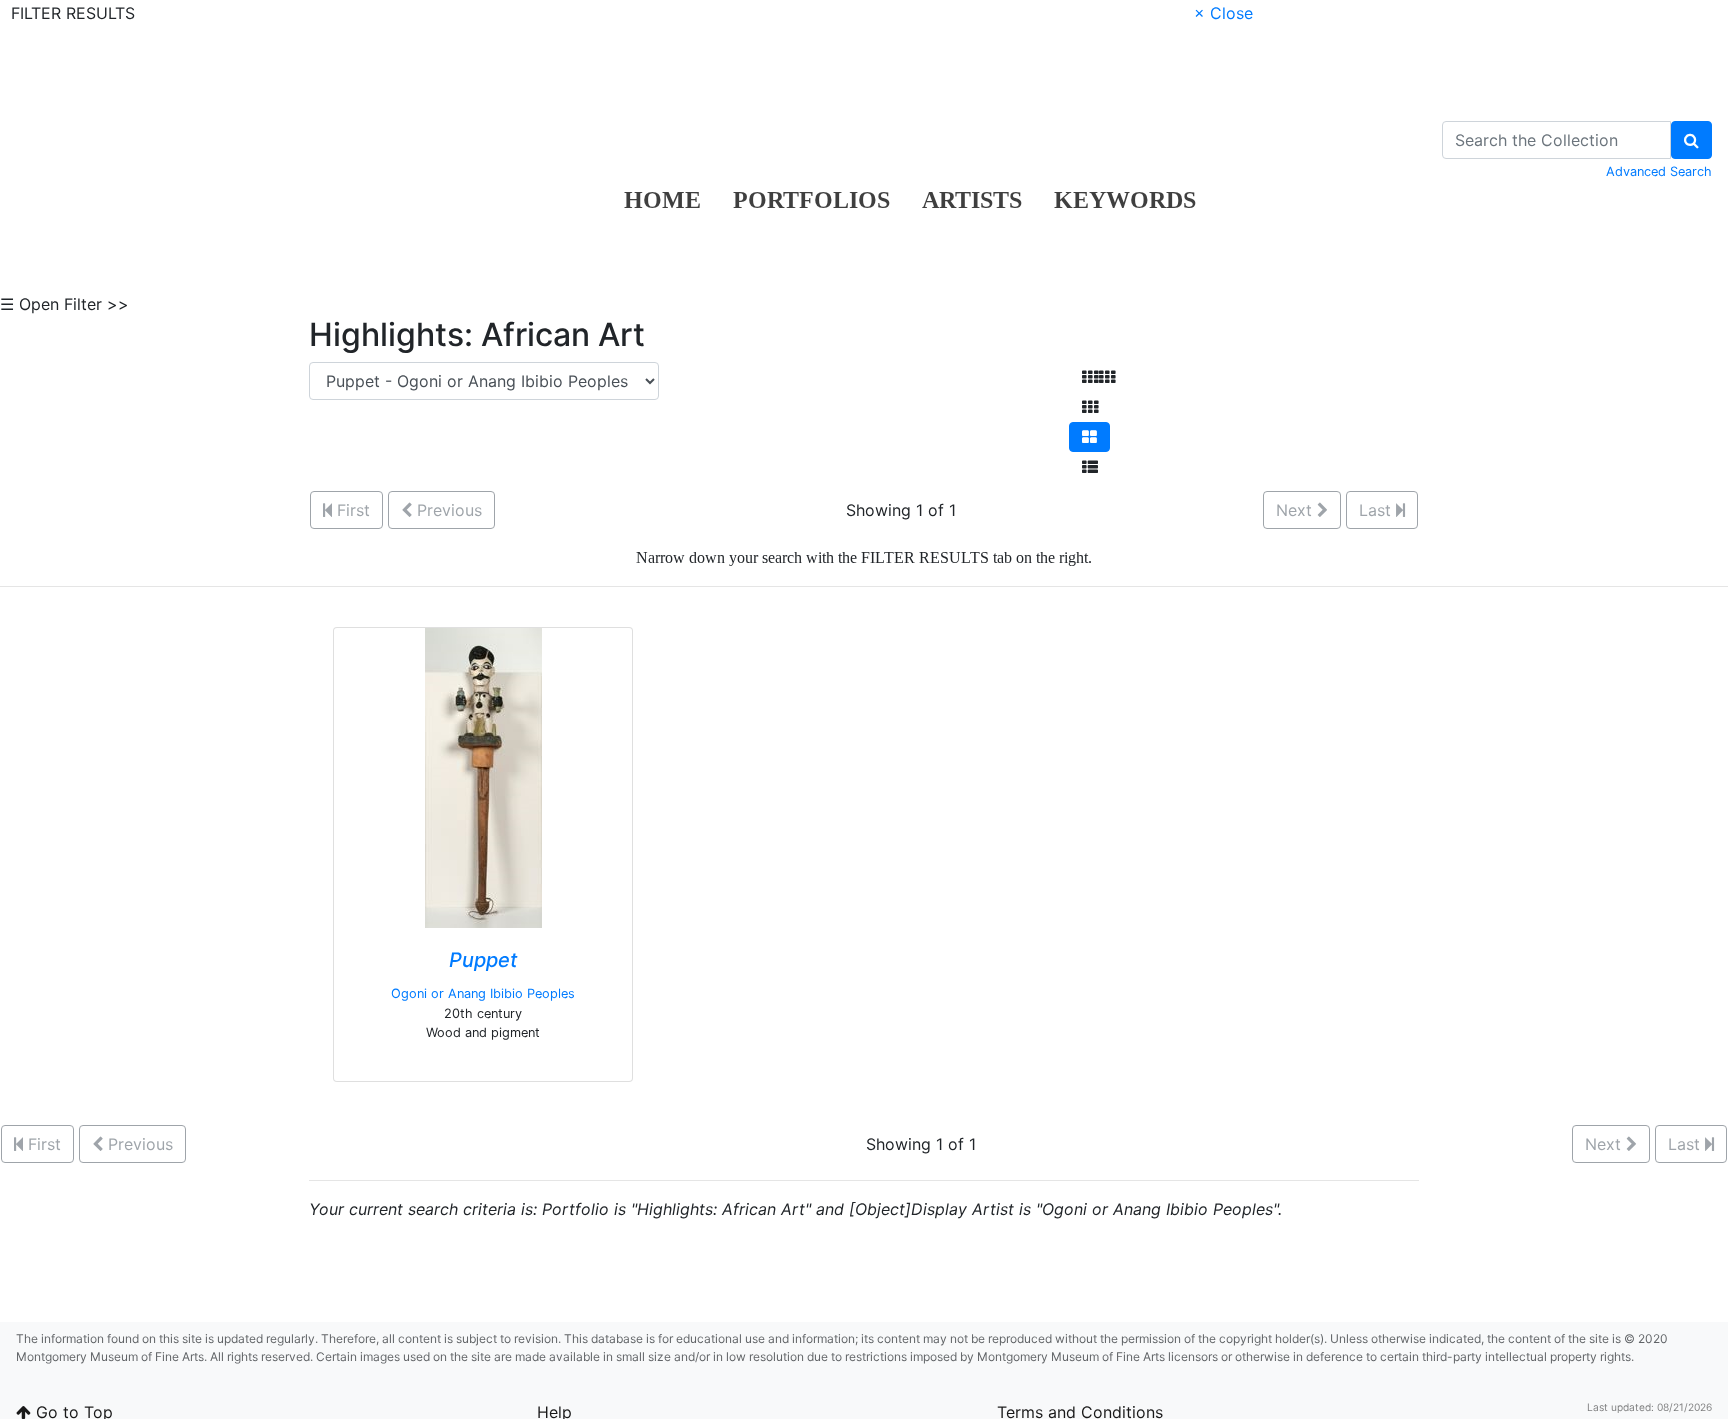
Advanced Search (1659, 171)
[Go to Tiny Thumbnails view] (1098, 377)
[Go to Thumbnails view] (1090, 407)
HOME (662, 200)
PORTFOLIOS (811, 200)
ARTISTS (972, 200)
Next (1296, 510)
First (351, 510)
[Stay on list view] (1090, 467)
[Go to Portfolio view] (1089, 437)
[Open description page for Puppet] (483, 777)
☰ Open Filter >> (64, 304)
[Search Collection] (1691, 140)
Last (1377, 510)
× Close (1223, 13)
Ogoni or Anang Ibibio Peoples (483, 993)
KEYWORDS (1125, 200)
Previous (447, 510)
